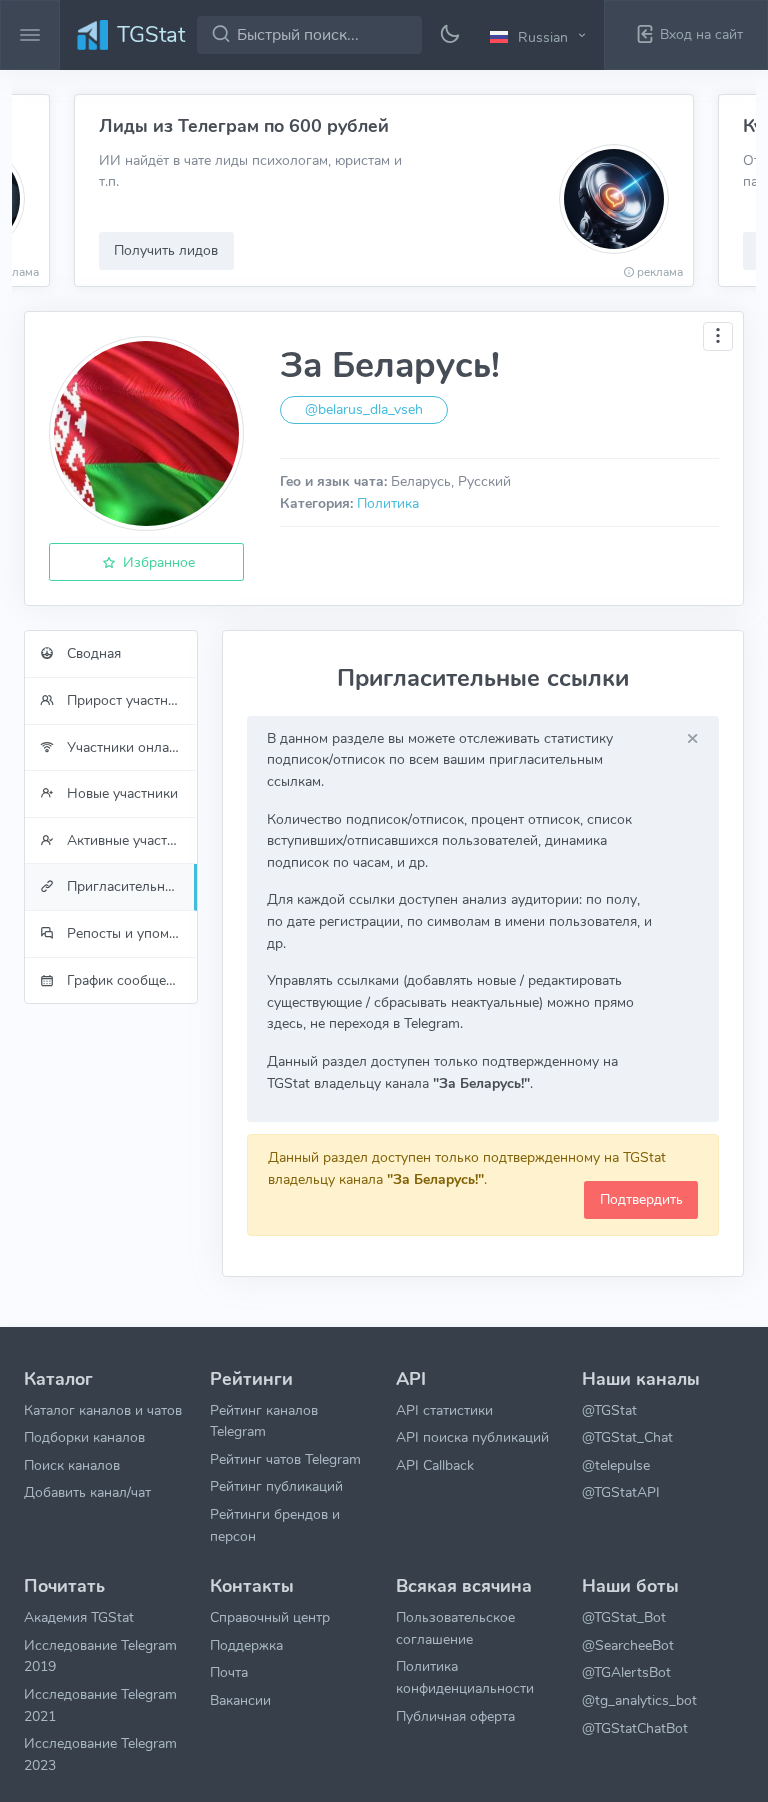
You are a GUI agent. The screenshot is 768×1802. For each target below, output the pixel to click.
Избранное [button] (157, 562)
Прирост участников (130, 700)
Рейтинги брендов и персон (275, 1525)
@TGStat (609, 1410)
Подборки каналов (84, 1437)
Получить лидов (166, 250)
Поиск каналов (72, 1465)
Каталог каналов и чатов (103, 1410)
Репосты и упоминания (130, 933)
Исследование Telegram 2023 (100, 1754)
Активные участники (130, 840)
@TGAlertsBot (626, 1672)
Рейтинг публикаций (276, 1486)
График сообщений (126, 980)
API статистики (444, 1410)
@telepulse (616, 1465)
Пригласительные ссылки (130, 886)
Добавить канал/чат (87, 1492)
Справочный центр (270, 1617)
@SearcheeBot (628, 1645)
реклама (660, 272)
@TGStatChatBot (635, 1728)
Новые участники (120, 793)
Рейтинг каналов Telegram (264, 1421)
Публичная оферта (455, 1716)
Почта (229, 1672)
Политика (388, 503)
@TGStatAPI (621, 1492)
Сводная (92, 653)
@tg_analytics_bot (639, 1700)
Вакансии (240, 1700)
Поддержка (246, 1645)
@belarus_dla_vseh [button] (364, 409)
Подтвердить (641, 1199)
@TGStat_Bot (624, 1617)
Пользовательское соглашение (455, 1628)
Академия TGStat (79, 1617)
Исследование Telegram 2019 (100, 1656)
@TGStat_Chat (627, 1437)
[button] (541, 36)
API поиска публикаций (472, 1437)
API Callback (435, 1465)
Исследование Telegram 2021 (100, 1705)
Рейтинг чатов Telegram (285, 1459)
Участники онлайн (124, 747)
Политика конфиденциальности (465, 1677)
